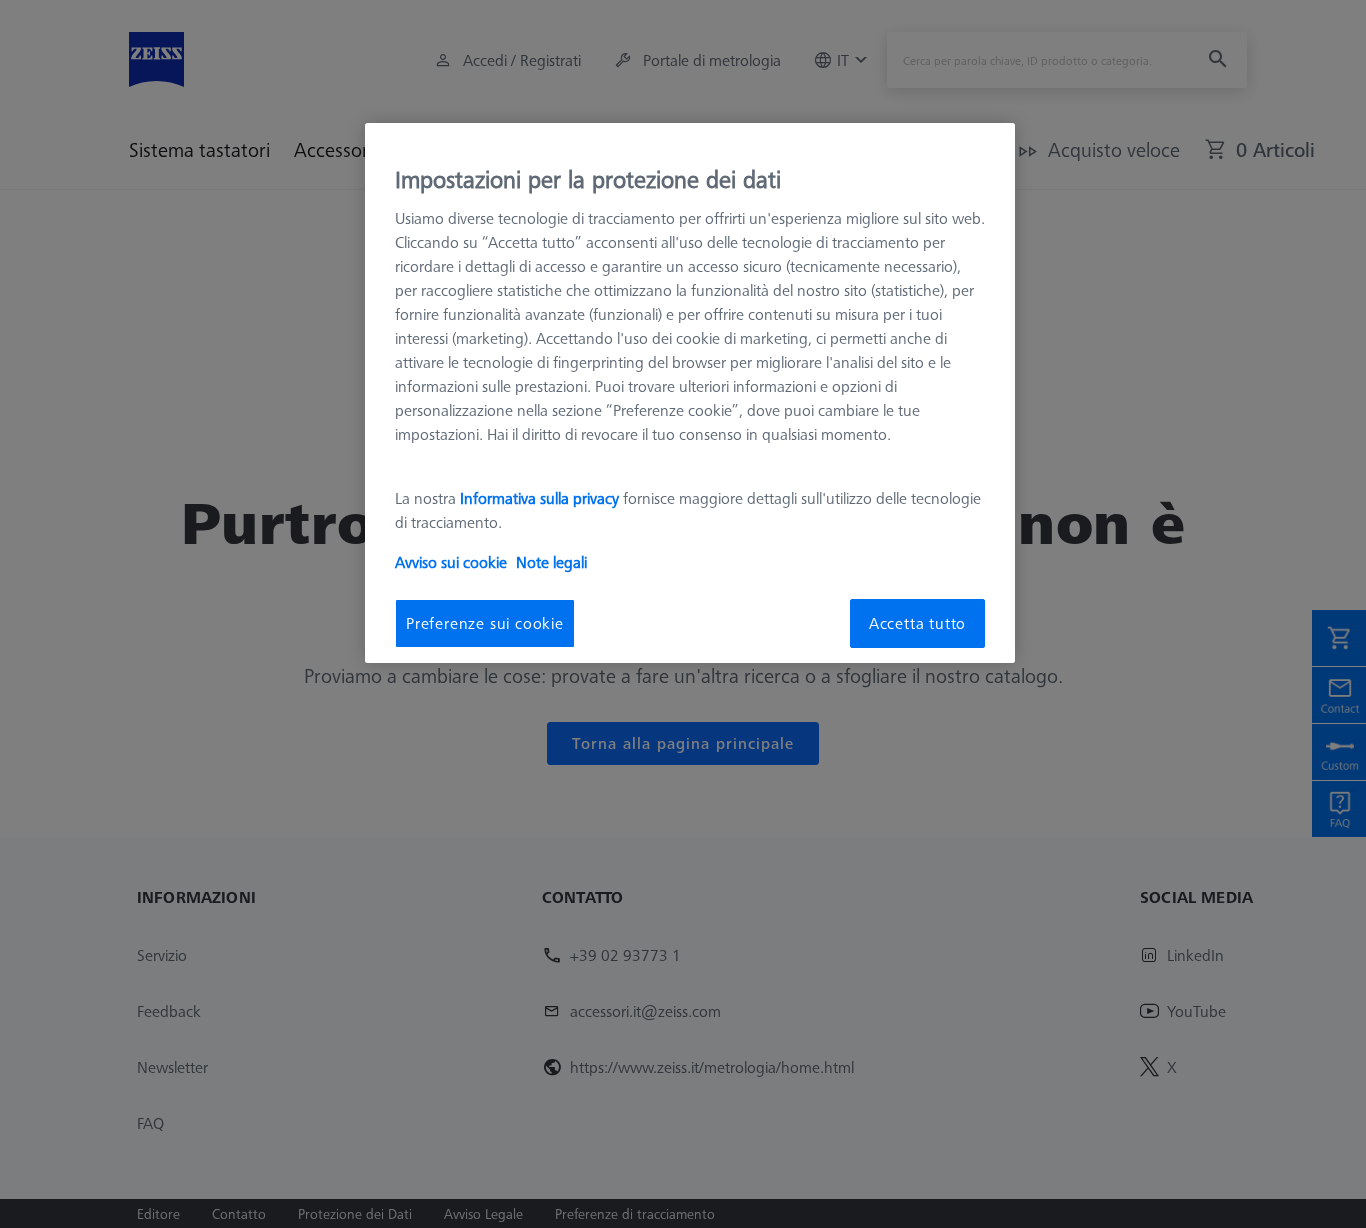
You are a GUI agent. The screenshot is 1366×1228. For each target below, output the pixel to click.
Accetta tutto (917, 623)
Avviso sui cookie (451, 562)
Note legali (551, 562)
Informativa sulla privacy (539, 498)
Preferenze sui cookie (485, 623)
